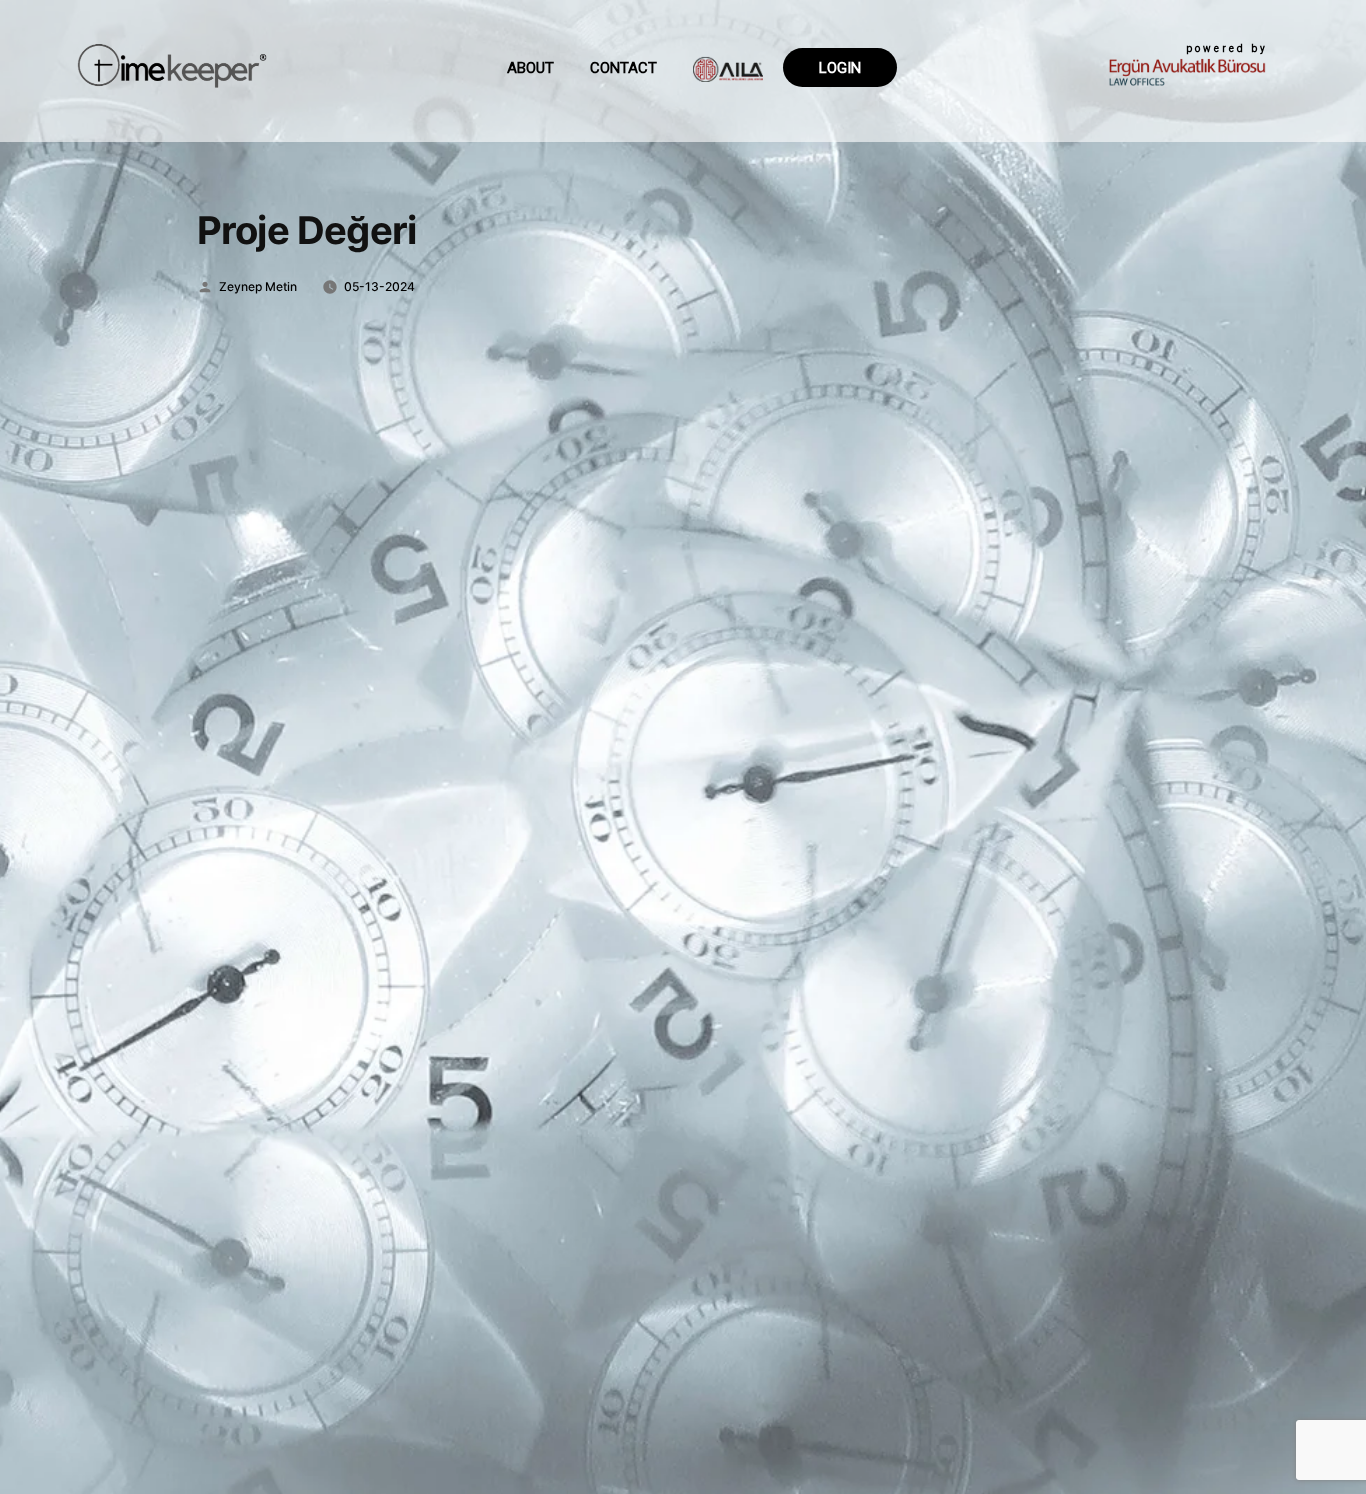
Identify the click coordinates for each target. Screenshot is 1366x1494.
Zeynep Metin (258, 286)
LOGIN (840, 68)
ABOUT (530, 68)
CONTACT (623, 68)
